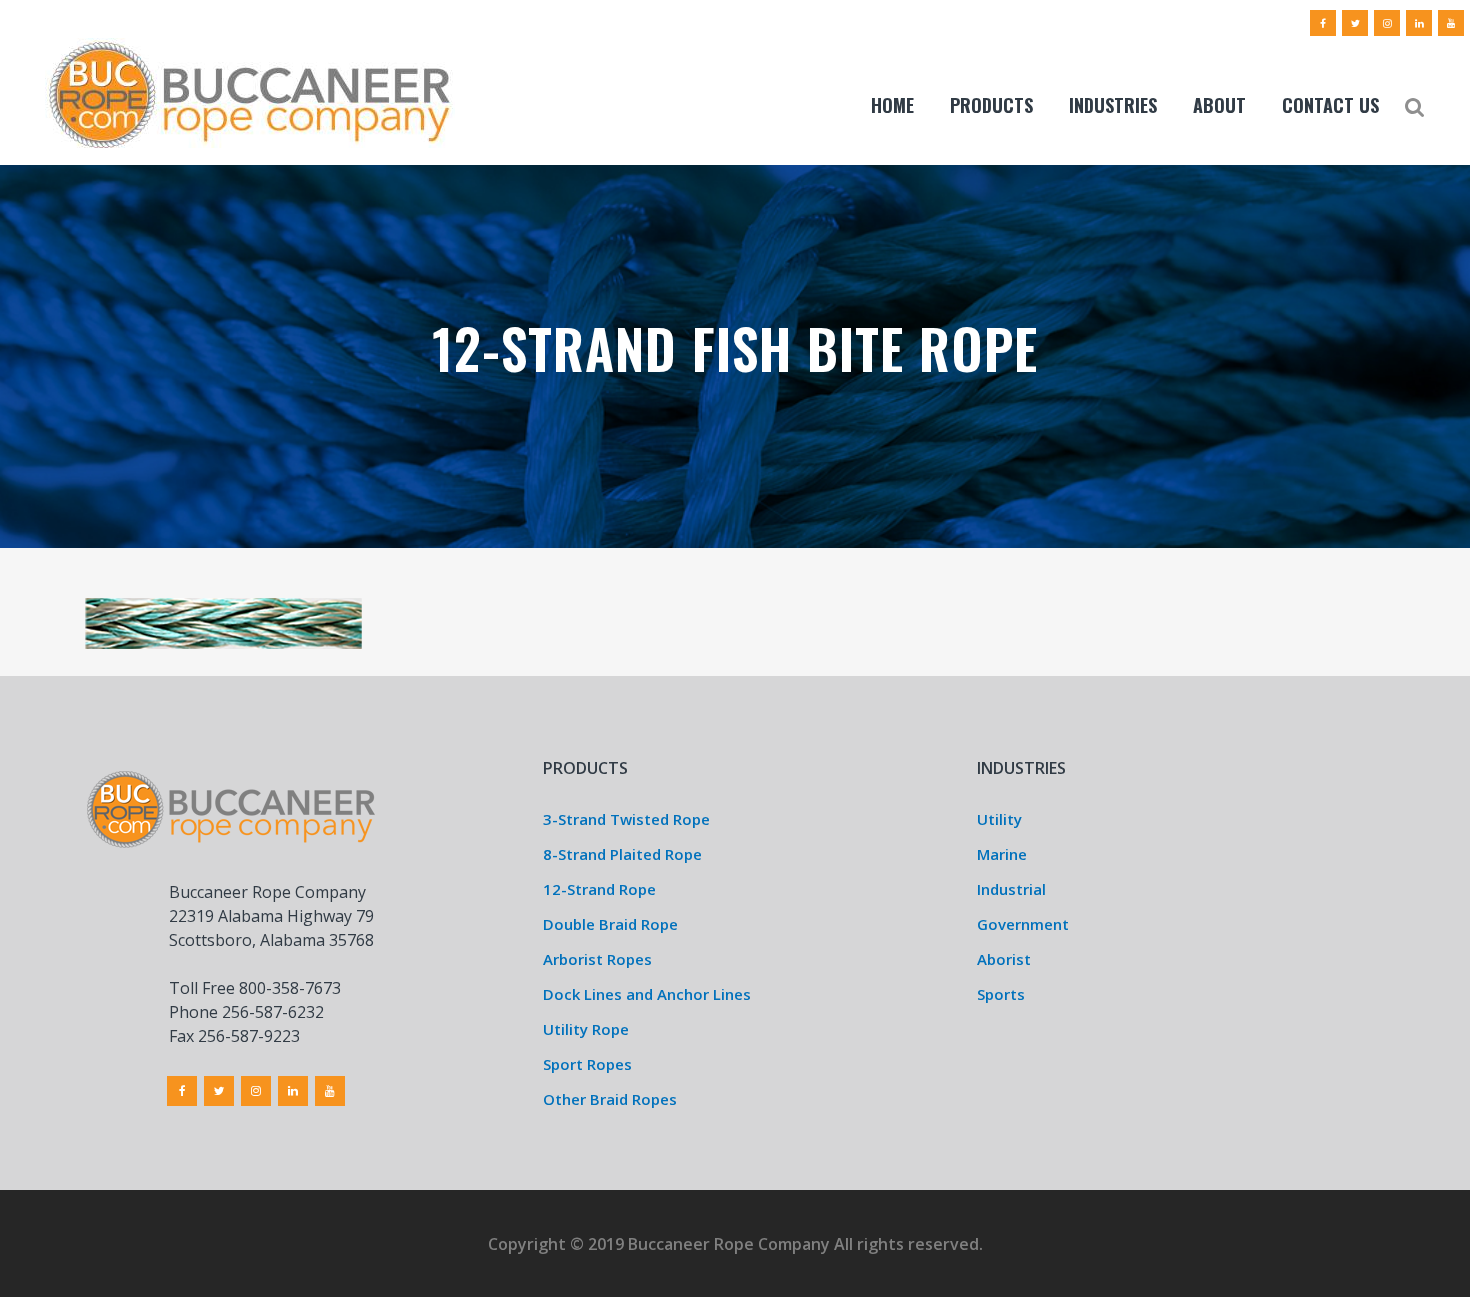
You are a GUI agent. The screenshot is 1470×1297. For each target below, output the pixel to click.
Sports (1001, 994)
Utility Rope (586, 1029)
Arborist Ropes (597, 959)
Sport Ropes (587, 1064)
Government (1023, 924)
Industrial (1011, 889)
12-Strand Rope (599, 889)
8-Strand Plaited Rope (622, 854)
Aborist (1004, 959)
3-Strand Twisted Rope (626, 819)
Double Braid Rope (610, 924)
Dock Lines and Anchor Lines (647, 994)
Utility (999, 819)
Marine (1002, 854)
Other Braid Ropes (610, 1099)
